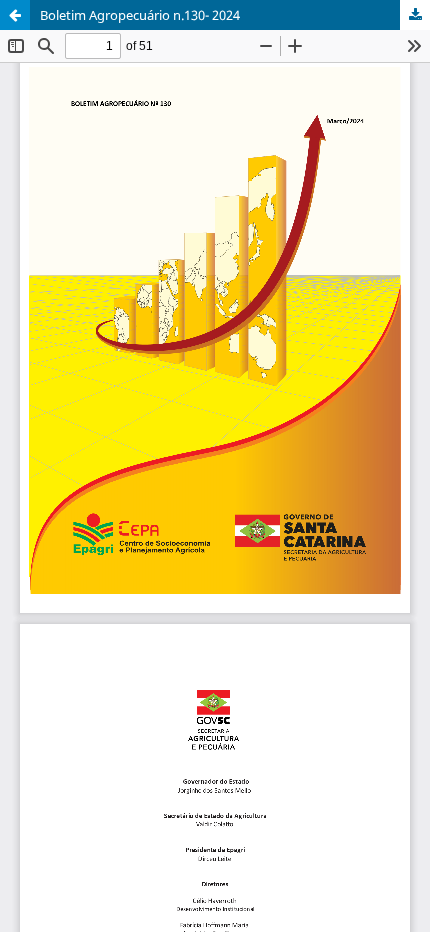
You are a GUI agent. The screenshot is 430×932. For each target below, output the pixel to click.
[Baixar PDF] (415, 15)
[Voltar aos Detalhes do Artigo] (15, 15)
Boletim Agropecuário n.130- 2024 (140, 15)
